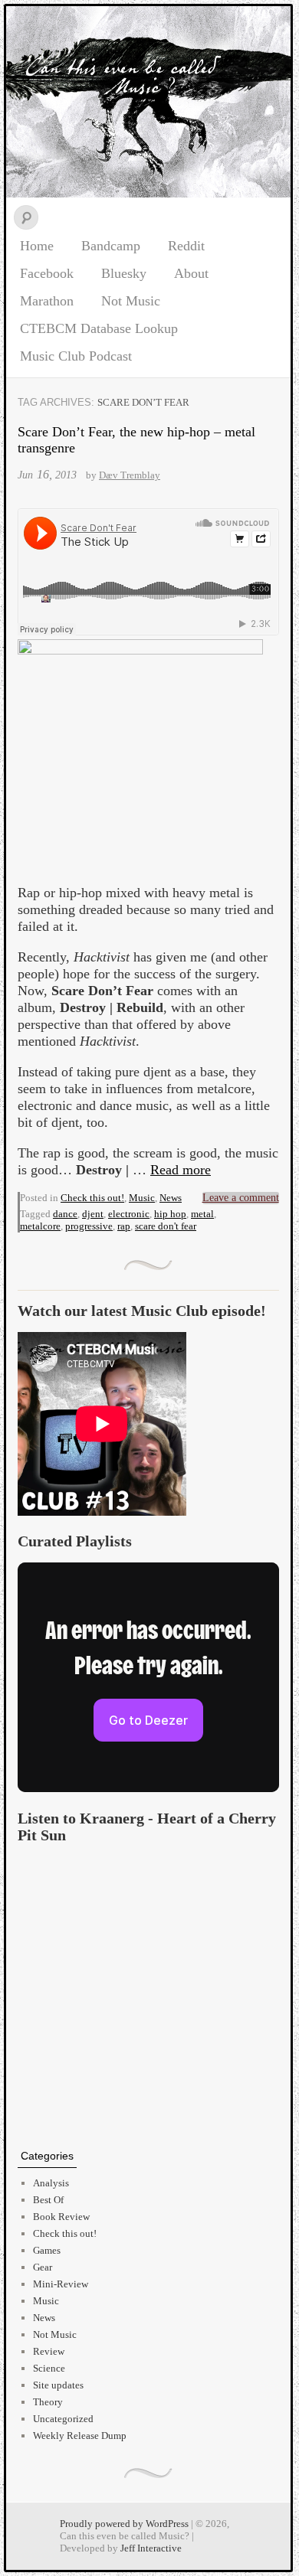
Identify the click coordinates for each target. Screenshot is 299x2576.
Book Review (61, 2217)
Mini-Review (61, 2284)
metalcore (40, 1226)
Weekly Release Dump (80, 2436)
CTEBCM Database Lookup (99, 328)
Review (49, 2351)
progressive (89, 1226)
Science (49, 2368)
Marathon (47, 301)
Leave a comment (241, 1198)
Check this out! (92, 1198)
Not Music (131, 301)
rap (124, 1226)
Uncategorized (63, 2419)
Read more (181, 1170)
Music (142, 1198)
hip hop (170, 1214)
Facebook (47, 273)
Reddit (186, 246)
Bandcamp (111, 246)
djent (93, 1214)
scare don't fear (166, 1226)
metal (202, 1214)
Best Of (48, 2200)
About (191, 273)
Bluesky (124, 273)
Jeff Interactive (151, 2548)
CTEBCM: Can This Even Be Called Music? (148, 102)
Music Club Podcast (76, 356)
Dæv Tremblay (130, 475)
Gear (43, 2267)
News (171, 1198)
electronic (129, 1214)
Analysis (51, 2183)
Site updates (58, 2385)
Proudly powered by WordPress (124, 2524)
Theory (48, 2402)
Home (37, 246)
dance (65, 1214)
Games (47, 2250)
